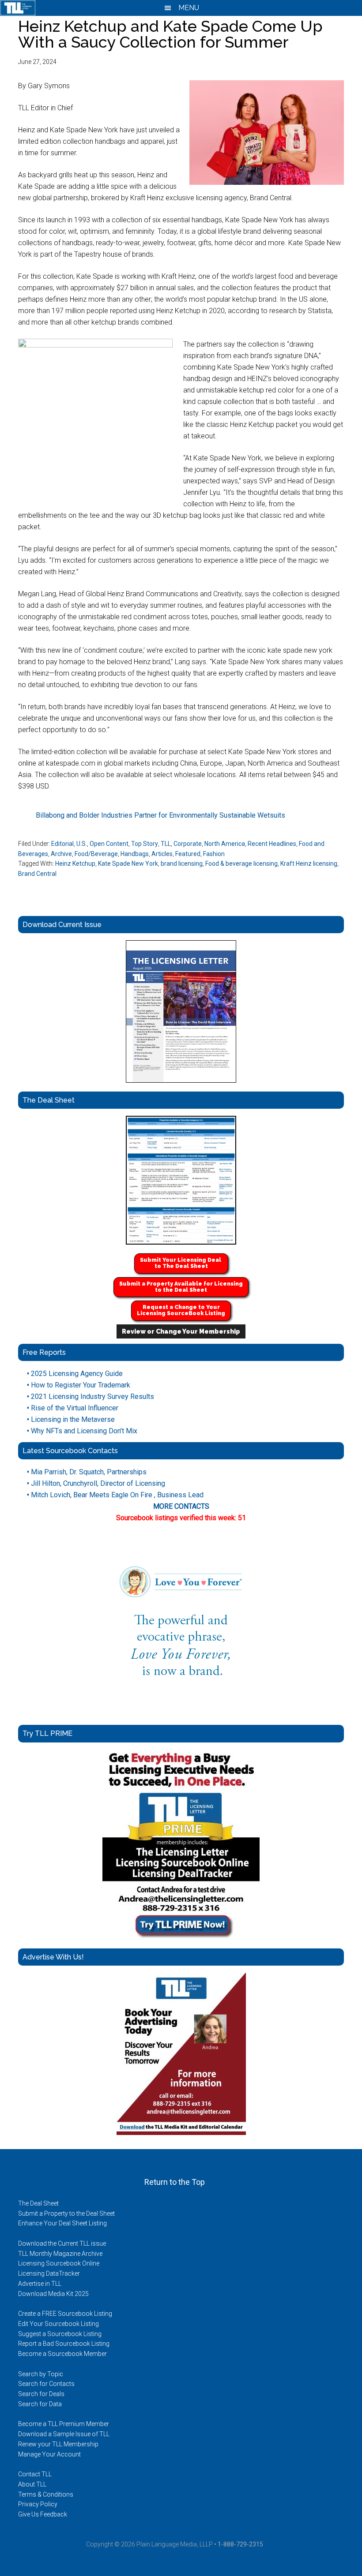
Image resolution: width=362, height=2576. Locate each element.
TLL (166, 844)
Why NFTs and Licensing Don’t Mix (82, 1431)
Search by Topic (41, 2374)
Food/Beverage (96, 854)
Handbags (135, 854)
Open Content (109, 844)
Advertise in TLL (40, 2284)
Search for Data (40, 2404)
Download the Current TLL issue (62, 2243)
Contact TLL (35, 2474)
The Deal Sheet (38, 2203)
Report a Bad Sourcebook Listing (64, 2344)
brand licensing (182, 864)
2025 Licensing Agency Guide (75, 1374)
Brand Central (37, 874)
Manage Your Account (49, 2454)
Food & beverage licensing (241, 864)
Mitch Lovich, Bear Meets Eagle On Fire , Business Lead (115, 1495)
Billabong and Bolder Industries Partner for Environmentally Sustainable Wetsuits (160, 815)
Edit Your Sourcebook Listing (58, 2324)
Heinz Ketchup (75, 864)
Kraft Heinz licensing (309, 864)
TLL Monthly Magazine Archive (60, 2254)
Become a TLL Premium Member (64, 2424)
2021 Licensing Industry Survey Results (90, 1396)
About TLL (32, 2484)
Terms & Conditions (46, 2494)
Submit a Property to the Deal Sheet (66, 2213)
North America (225, 844)
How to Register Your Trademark (79, 1385)
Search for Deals (41, 2394)
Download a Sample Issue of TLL (64, 2434)
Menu (188, 8)
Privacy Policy (38, 2504)
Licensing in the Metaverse (71, 1419)
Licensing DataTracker (49, 2273)
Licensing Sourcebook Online (59, 2263)
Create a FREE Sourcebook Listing (65, 2314)
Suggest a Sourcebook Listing (60, 2334)
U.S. (82, 844)
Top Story (145, 844)
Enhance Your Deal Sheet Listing (62, 2223)
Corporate (188, 844)
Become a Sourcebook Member (62, 2354)
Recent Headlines (272, 844)
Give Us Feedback (43, 2514)
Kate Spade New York (128, 864)
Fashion (214, 854)
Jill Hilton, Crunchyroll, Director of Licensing (96, 1483)
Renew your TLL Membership (58, 2444)
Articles (162, 854)
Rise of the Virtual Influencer (73, 1408)
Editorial (62, 844)
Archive (61, 854)
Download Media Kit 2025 (53, 2294)
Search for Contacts (46, 2384)
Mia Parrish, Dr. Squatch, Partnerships (87, 1472)
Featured (188, 854)
